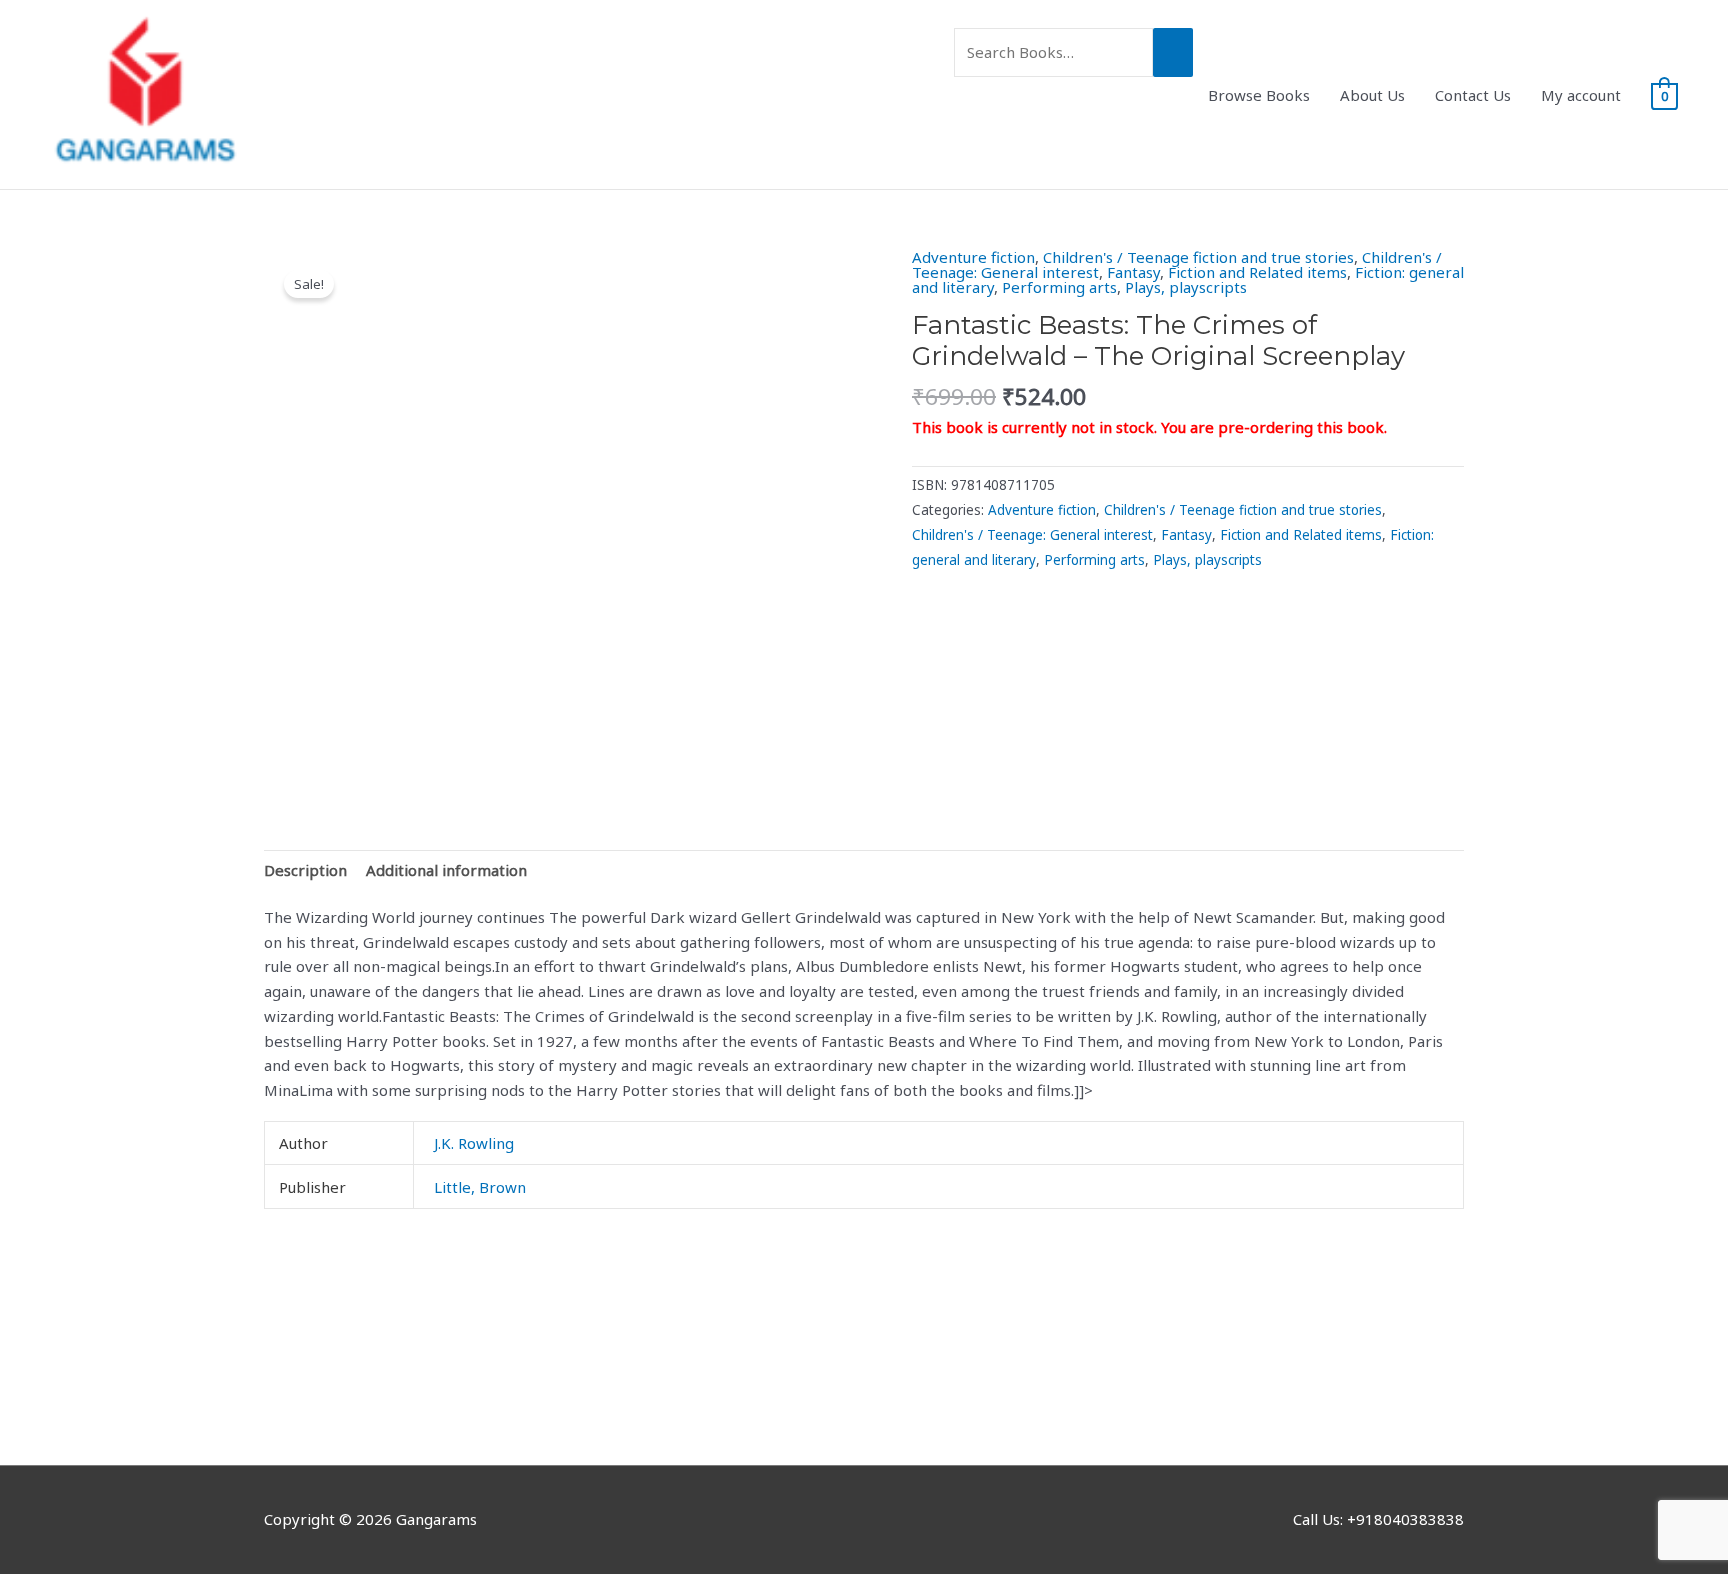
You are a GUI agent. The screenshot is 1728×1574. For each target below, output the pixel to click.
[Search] (1173, 52)
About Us (1372, 95)
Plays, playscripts (1186, 287)
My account (1581, 95)
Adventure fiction (973, 257)
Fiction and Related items (1257, 272)
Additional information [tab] (446, 870)
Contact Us (1473, 95)
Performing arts (1059, 287)
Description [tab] (305, 870)
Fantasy (1133, 272)
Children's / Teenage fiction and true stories (1198, 257)
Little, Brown (480, 1187)
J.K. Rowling (474, 1143)
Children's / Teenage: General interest (1032, 535)
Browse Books (1259, 95)
